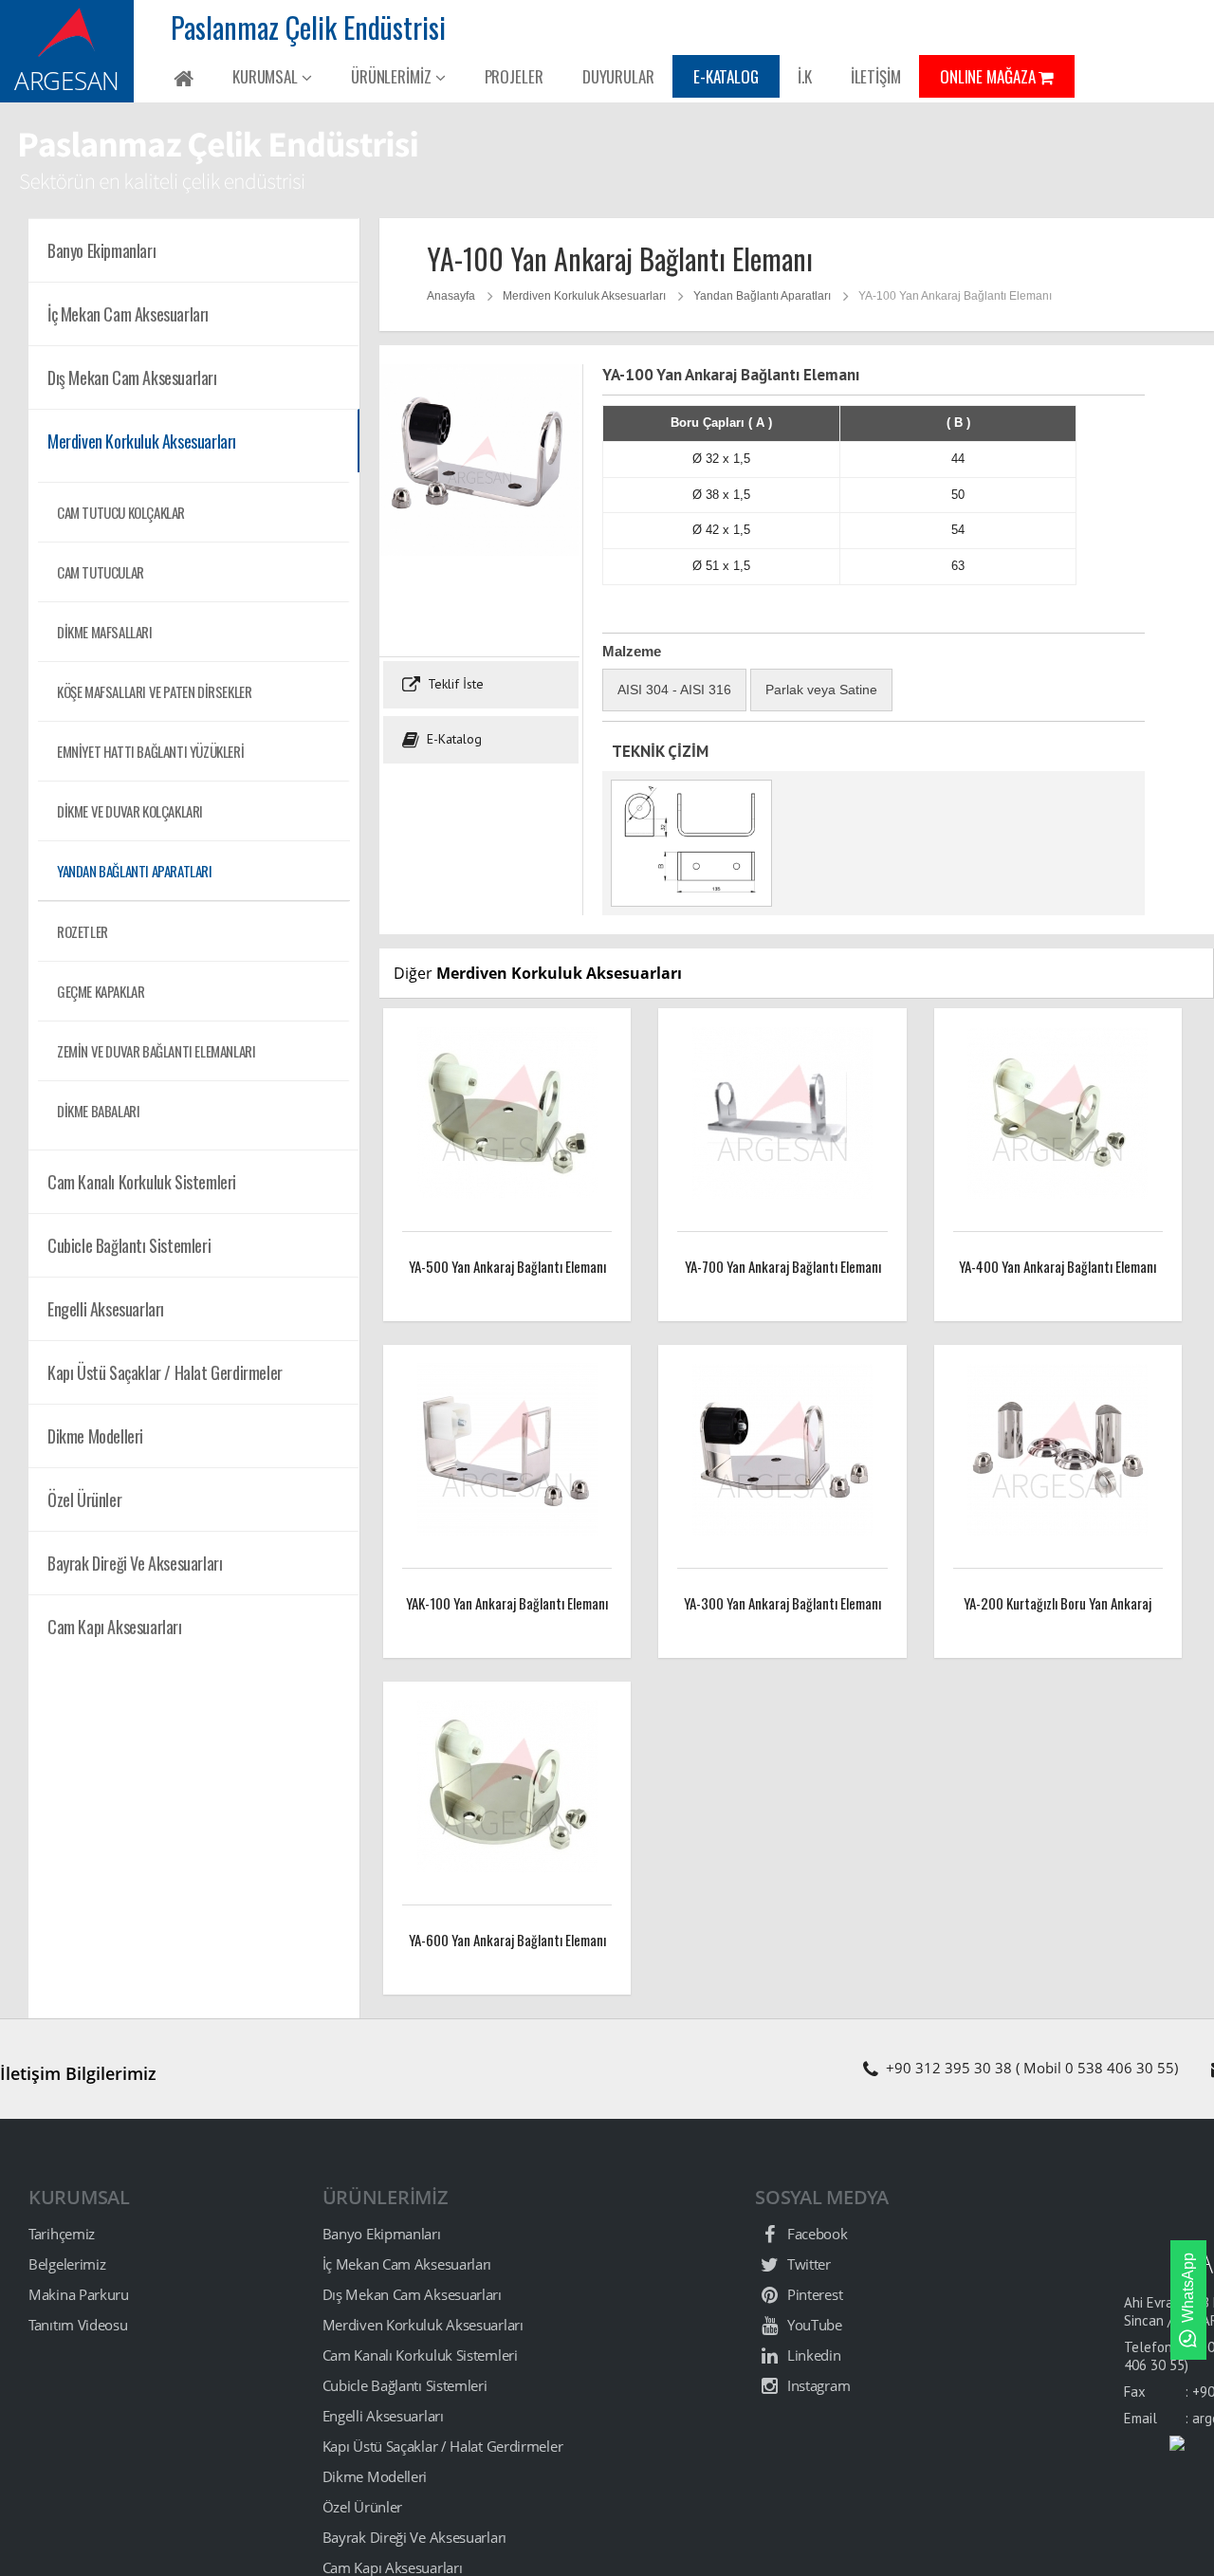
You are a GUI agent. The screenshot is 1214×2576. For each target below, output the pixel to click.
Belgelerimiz (67, 2264)
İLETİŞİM (876, 76)
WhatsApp (1188, 2288)
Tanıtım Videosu (78, 2325)
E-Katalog (452, 739)
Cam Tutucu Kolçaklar (121, 512)
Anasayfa (451, 296)
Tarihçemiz (62, 2234)
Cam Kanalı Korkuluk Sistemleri (420, 2355)
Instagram (817, 2385)
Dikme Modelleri (375, 2476)
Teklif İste (454, 684)
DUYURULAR (618, 76)
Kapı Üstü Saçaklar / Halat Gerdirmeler (443, 2446)
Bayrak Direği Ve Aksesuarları (414, 2537)
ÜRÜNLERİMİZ (393, 76)
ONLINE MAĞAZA (990, 76)
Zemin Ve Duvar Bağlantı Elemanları (156, 1051)
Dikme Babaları (98, 1111)
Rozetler (83, 931)
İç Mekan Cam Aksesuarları (407, 2264)
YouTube (813, 2325)
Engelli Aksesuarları (383, 2416)
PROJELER (514, 76)
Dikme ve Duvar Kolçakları (130, 811)
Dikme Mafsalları (105, 632)
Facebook (815, 2234)
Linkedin (812, 2355)
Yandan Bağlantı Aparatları (135, 871)
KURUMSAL (267, 76)
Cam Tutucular (101, 572)
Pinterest (813, 2294)
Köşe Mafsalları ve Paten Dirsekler (154, 691)
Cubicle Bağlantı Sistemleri (405, 2385)
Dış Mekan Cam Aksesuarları (412, 2294)
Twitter (807, 2264)
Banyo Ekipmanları (382, 2234)
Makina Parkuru (79, 2294)
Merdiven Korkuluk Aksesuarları (584, 296)
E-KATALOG (726, 76)
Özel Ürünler (362, 2507)
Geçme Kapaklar (101, 991)
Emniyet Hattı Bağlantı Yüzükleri (150, 751)
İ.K (805, 76)
